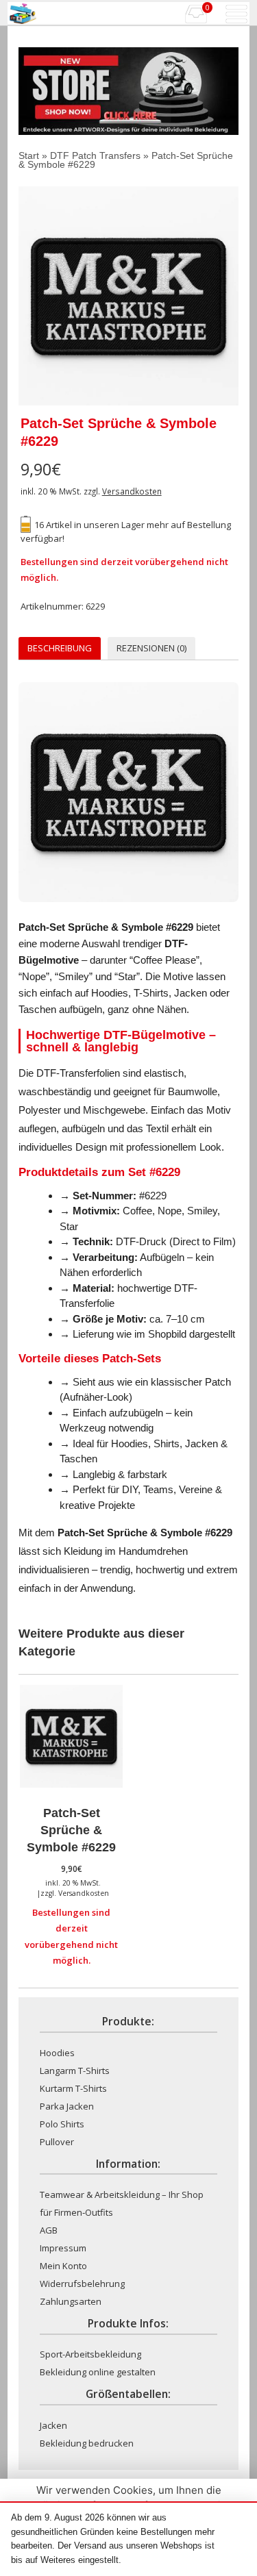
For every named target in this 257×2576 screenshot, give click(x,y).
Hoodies (57, 2053)
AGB (49, 2230)
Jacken (53, 2425)
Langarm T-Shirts (75, 2071)
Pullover (57, 2142)
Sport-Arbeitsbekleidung (90, 2354)
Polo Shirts (62, 2124)
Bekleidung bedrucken (87, 2443)
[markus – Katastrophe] (128, 296)
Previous (39, 296)
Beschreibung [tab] (60, 648)
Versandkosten (132, 491)
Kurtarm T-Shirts (73, 2088)
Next (218, 296)
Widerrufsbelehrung (82, 2284)
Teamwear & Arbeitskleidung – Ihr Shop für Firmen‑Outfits (122, 2203)
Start (29, 155)
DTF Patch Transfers (95, 155)
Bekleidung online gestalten (98, 2372)
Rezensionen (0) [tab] (151, 648)
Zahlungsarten (71, 2301)
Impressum (63, 2248)
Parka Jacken (67, 2106)
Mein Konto (63, 2266)
